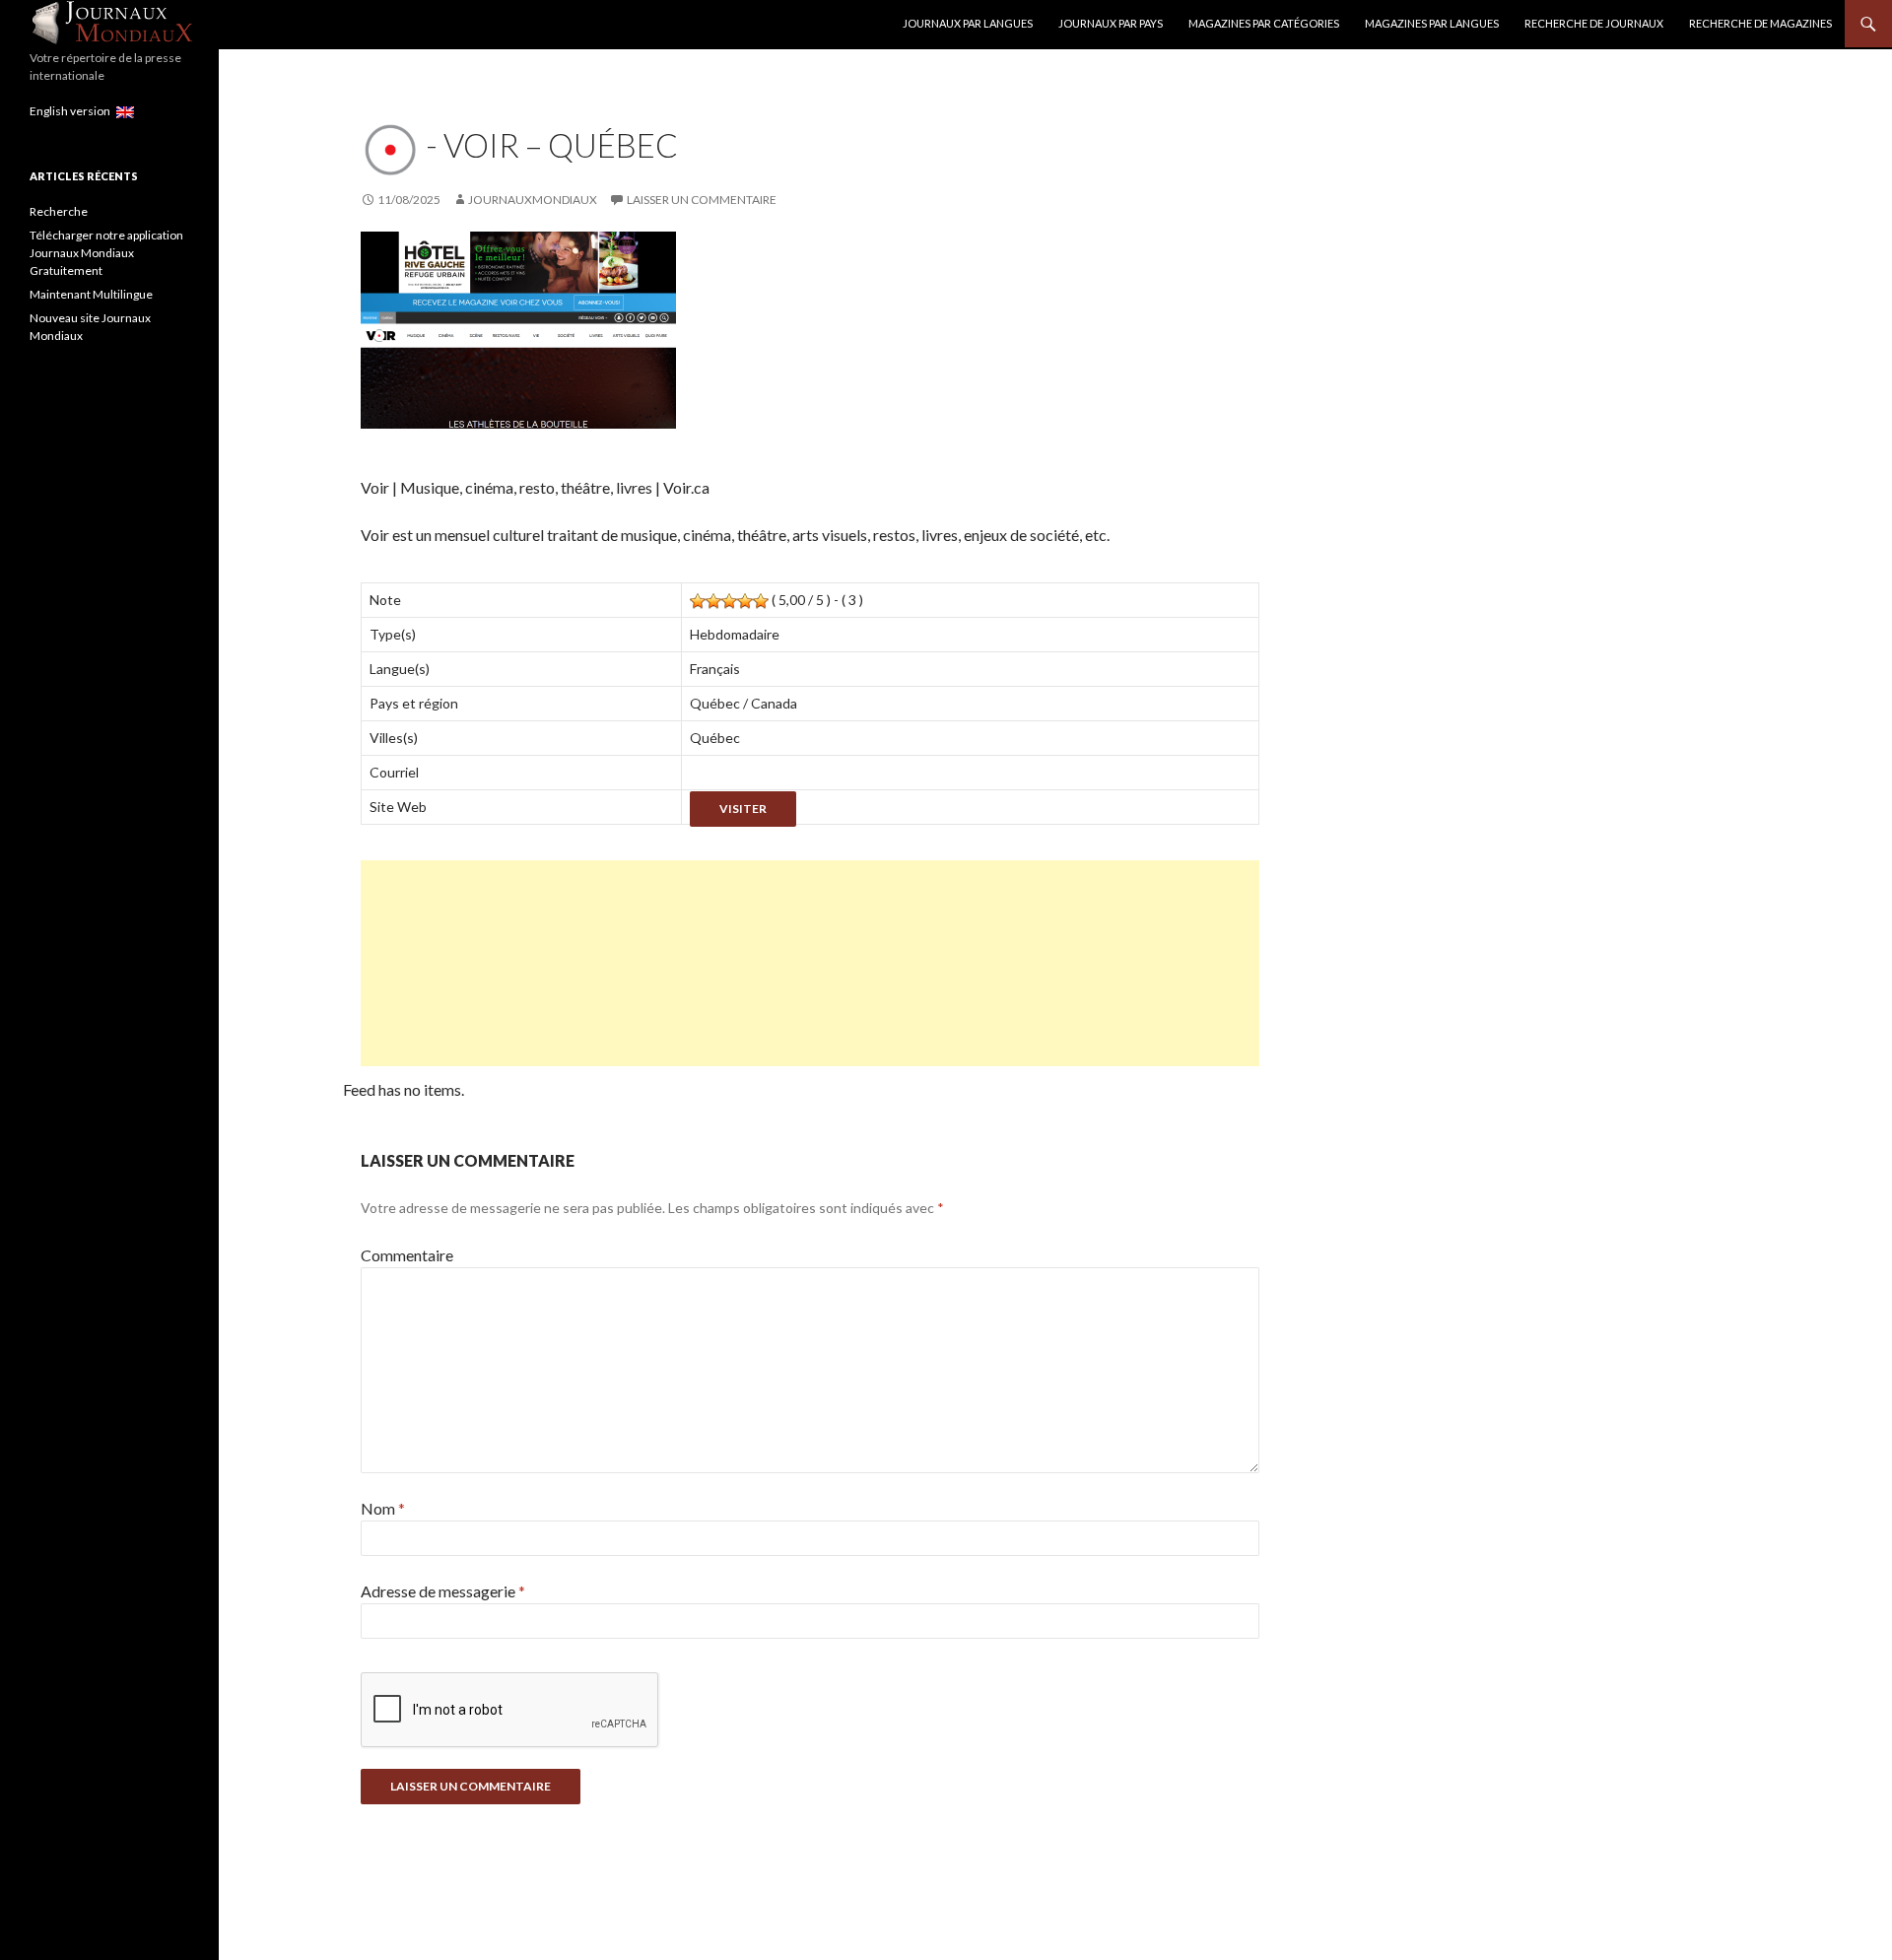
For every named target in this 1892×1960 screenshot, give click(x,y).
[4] (745, 601)
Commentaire (407, 1255)
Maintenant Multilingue (91, 294)
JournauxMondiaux (533, 200)
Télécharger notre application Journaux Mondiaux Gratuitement (106, 253)
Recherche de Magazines (1760, 23)
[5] (761, 601)
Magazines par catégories (1264, 23)
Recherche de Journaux (1594, 23)
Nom (383, 1508)
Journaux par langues (968, 23)
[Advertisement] (810, 963)
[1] (698, 601)
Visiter (743, 809)
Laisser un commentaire (702, 200)
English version (73, 111)
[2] (713, 601)
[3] (729, 601)
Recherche (59, 211)
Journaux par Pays (1111, 23)
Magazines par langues (1432, 23)
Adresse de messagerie (443, 1591)
